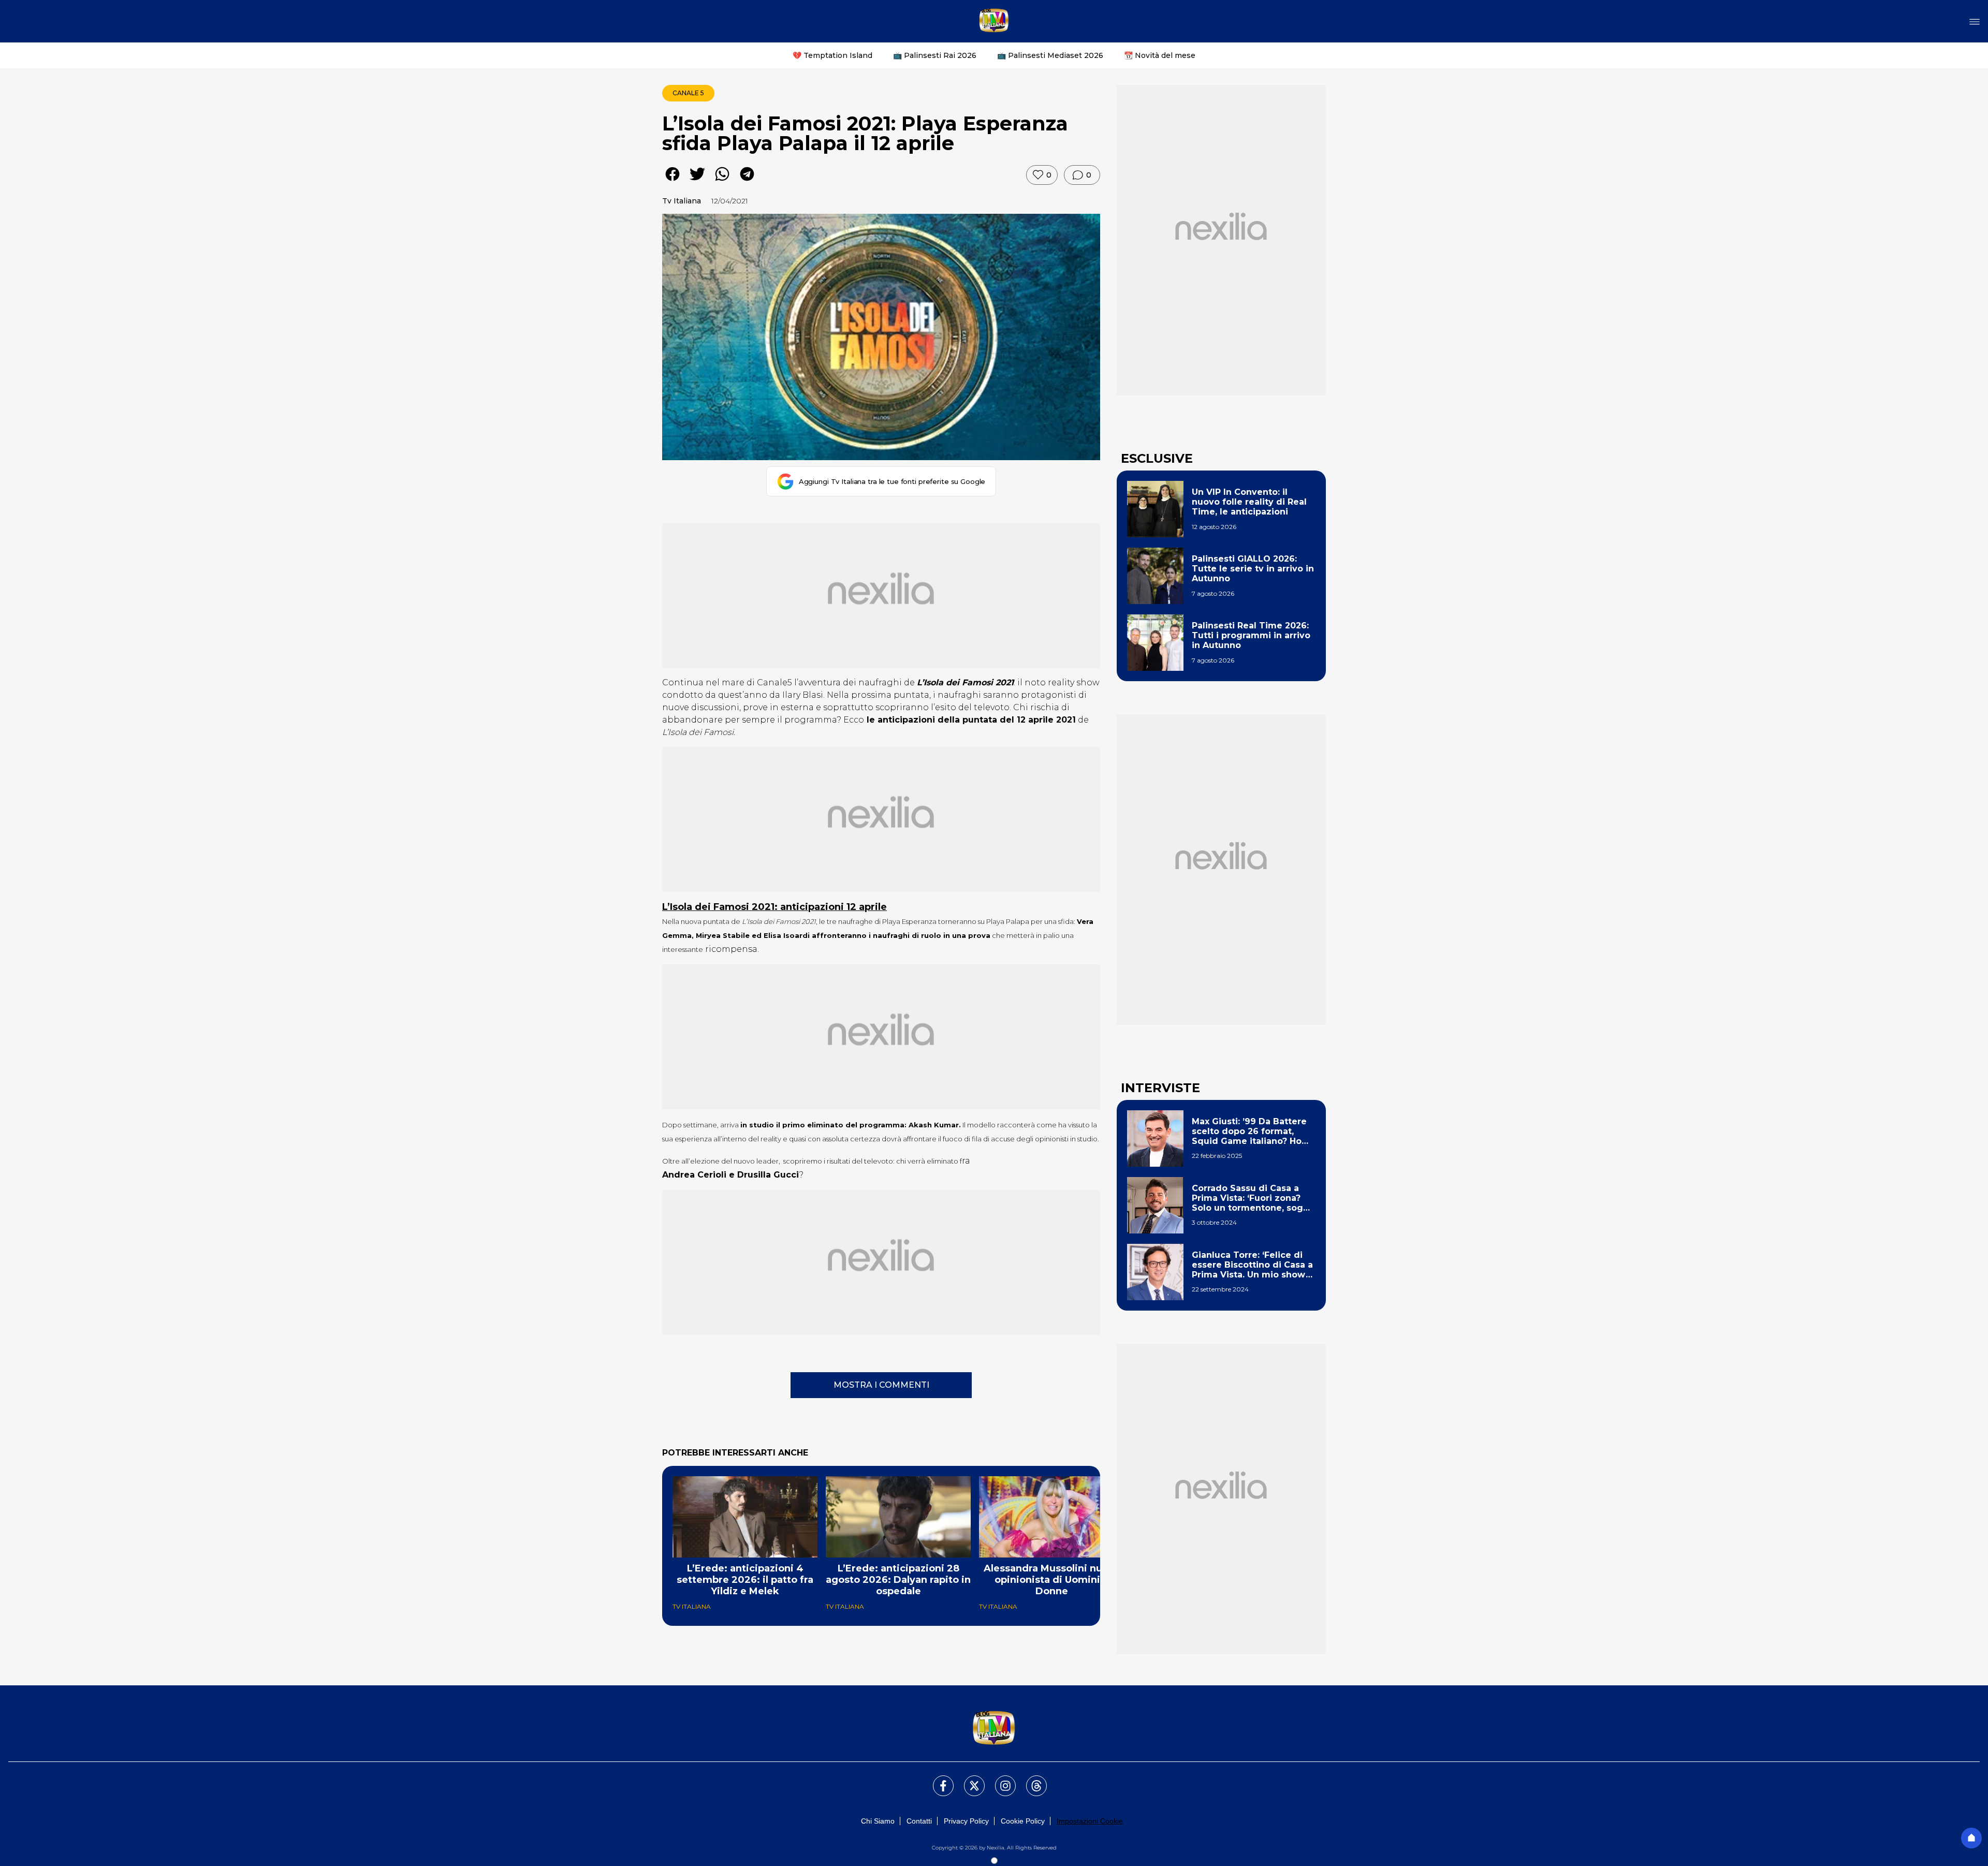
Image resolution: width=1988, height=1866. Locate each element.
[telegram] (747, 181)
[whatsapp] (722, 181)
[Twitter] (968, 1780)
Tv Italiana (682, 201)
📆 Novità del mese (1160, 55)
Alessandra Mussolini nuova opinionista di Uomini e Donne (1052, 1580)
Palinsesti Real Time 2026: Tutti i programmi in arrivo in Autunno (1251, 635)
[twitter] (697, 181)
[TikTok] (1030, 1780)
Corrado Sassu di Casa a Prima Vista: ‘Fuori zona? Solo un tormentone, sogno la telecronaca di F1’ (1253, 1198)
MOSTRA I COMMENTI (881, 1385)
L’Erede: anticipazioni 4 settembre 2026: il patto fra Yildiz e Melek (745, 1580)
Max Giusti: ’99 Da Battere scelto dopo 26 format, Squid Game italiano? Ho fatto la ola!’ (1249, 1132)
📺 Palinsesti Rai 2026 (935, 55)
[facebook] (673, 181)
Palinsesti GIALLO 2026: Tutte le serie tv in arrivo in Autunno (1253, 569)
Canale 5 (688, 93)
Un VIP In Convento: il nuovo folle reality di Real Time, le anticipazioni (1249, 502)
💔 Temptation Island (832, 55)
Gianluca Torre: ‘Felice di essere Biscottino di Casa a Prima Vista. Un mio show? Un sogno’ (1252, 1265)
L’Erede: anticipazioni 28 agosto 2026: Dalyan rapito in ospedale (898, 1580)
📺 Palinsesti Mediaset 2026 (1050, 55)
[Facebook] (937, 1780)
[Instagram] (999, 1780)
